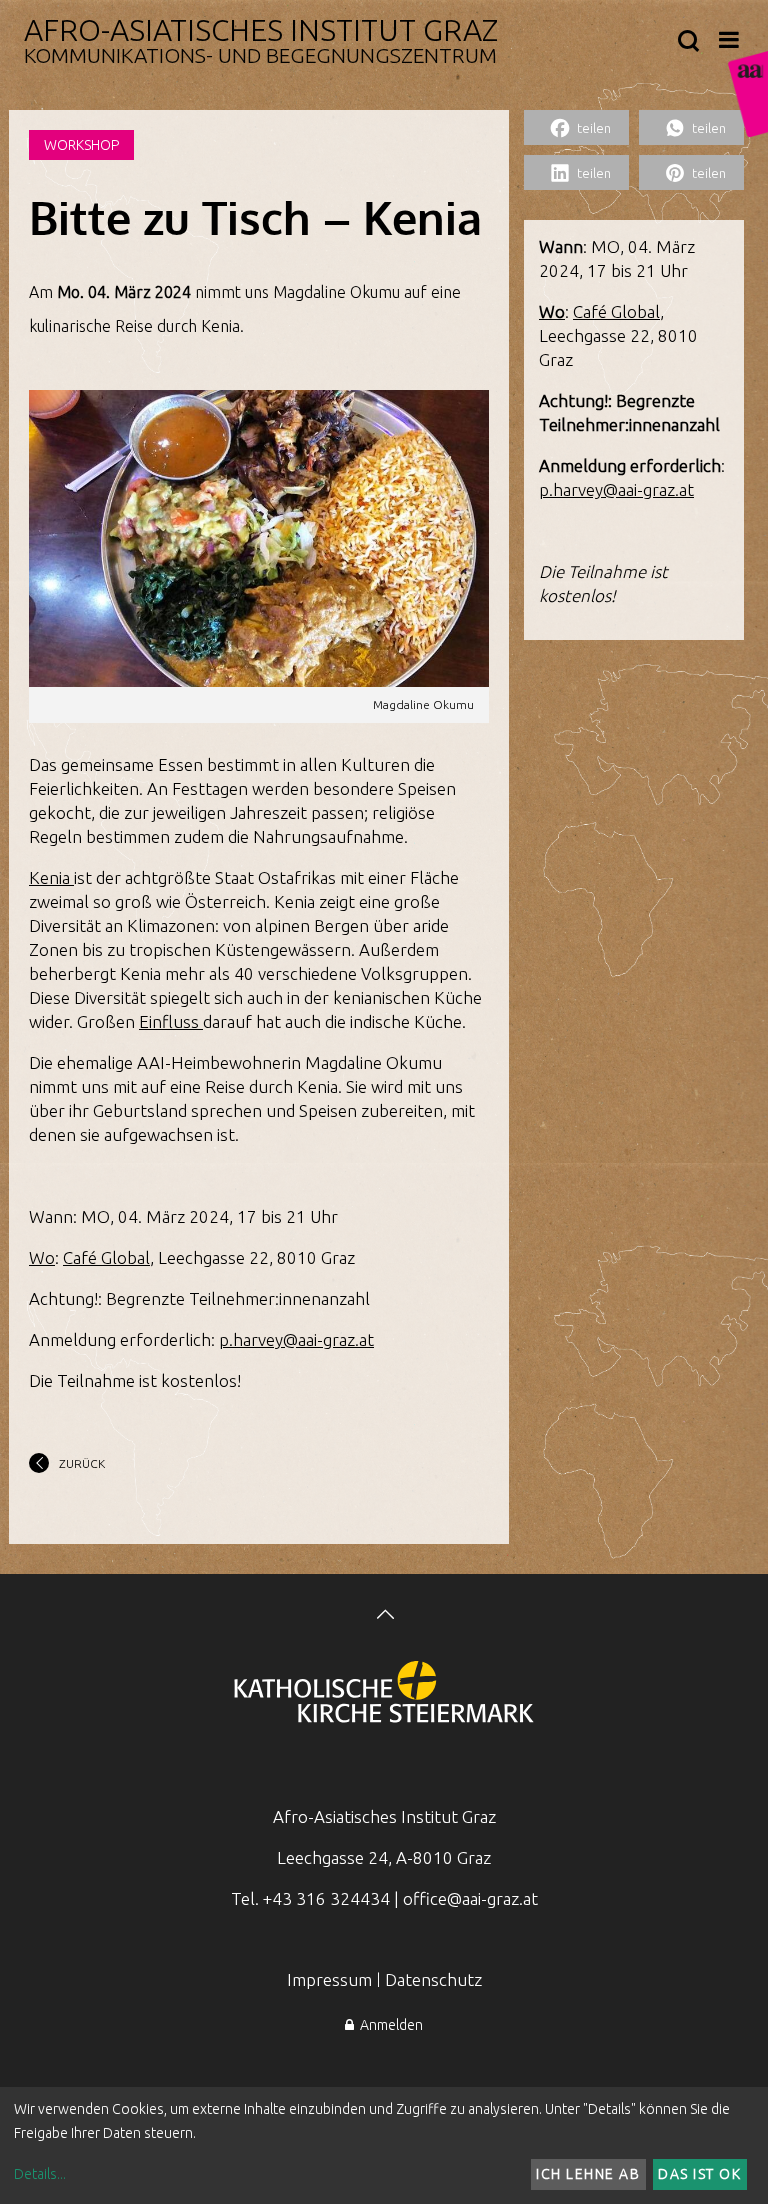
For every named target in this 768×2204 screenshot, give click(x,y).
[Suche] (688, 42)
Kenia (51, 877)
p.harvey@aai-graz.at (296, 1339)
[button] (576, 127)
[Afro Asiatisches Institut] (748, 94)
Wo (42, 1257)
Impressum (329, 1979)
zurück (82, 1463)
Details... (40, 2174)
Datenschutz (433, 1979)
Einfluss (171, 1021)
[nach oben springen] (384, 1616)
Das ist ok (699, 2174)
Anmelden (388, 2025)
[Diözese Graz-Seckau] (384, 1694)
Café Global (106, 1257)
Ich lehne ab (588, 2174)
